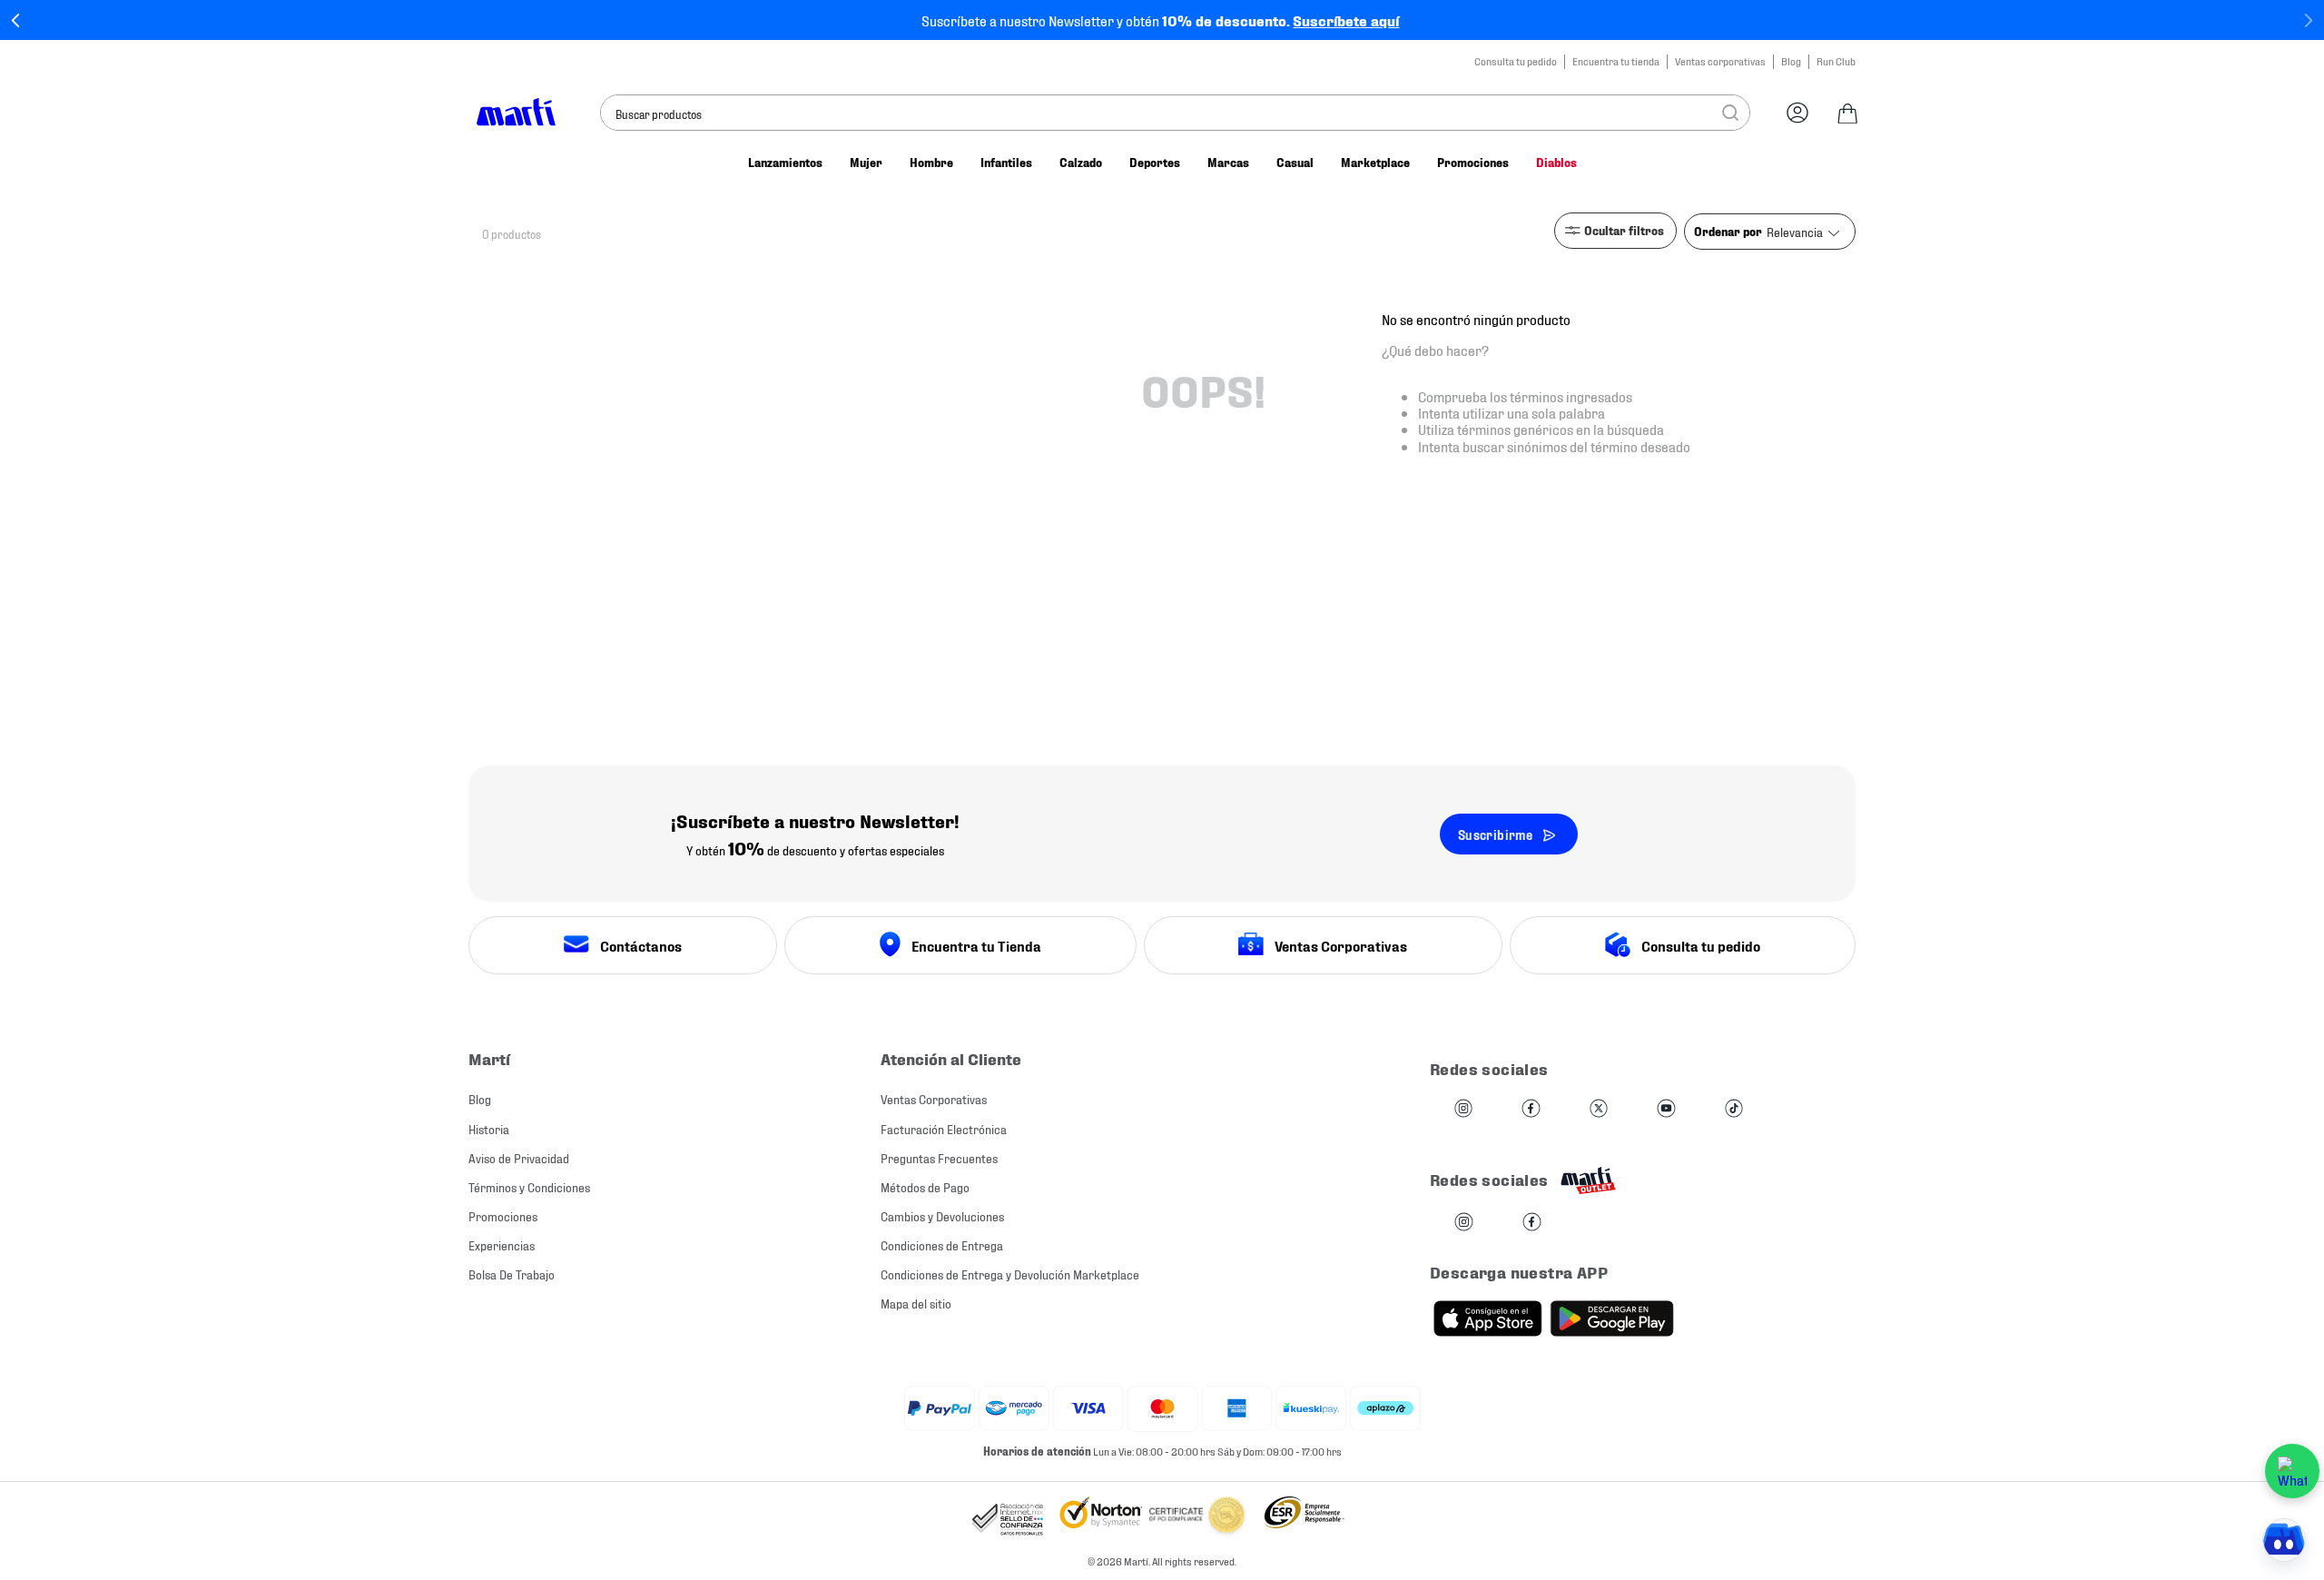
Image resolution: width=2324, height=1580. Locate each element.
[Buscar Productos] (1730, 113)
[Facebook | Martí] (1531, 1109)
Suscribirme (1495, 834)
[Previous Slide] (16, 20)
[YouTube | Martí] (1666, 1109)
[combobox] (1175, 113)
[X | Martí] (1599, 1109)
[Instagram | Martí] (1463, 1109)
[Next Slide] (2308, 20)
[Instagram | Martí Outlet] (1464, 1223)
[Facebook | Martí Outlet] (1532, 1223)
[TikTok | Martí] (1734, 1109)
